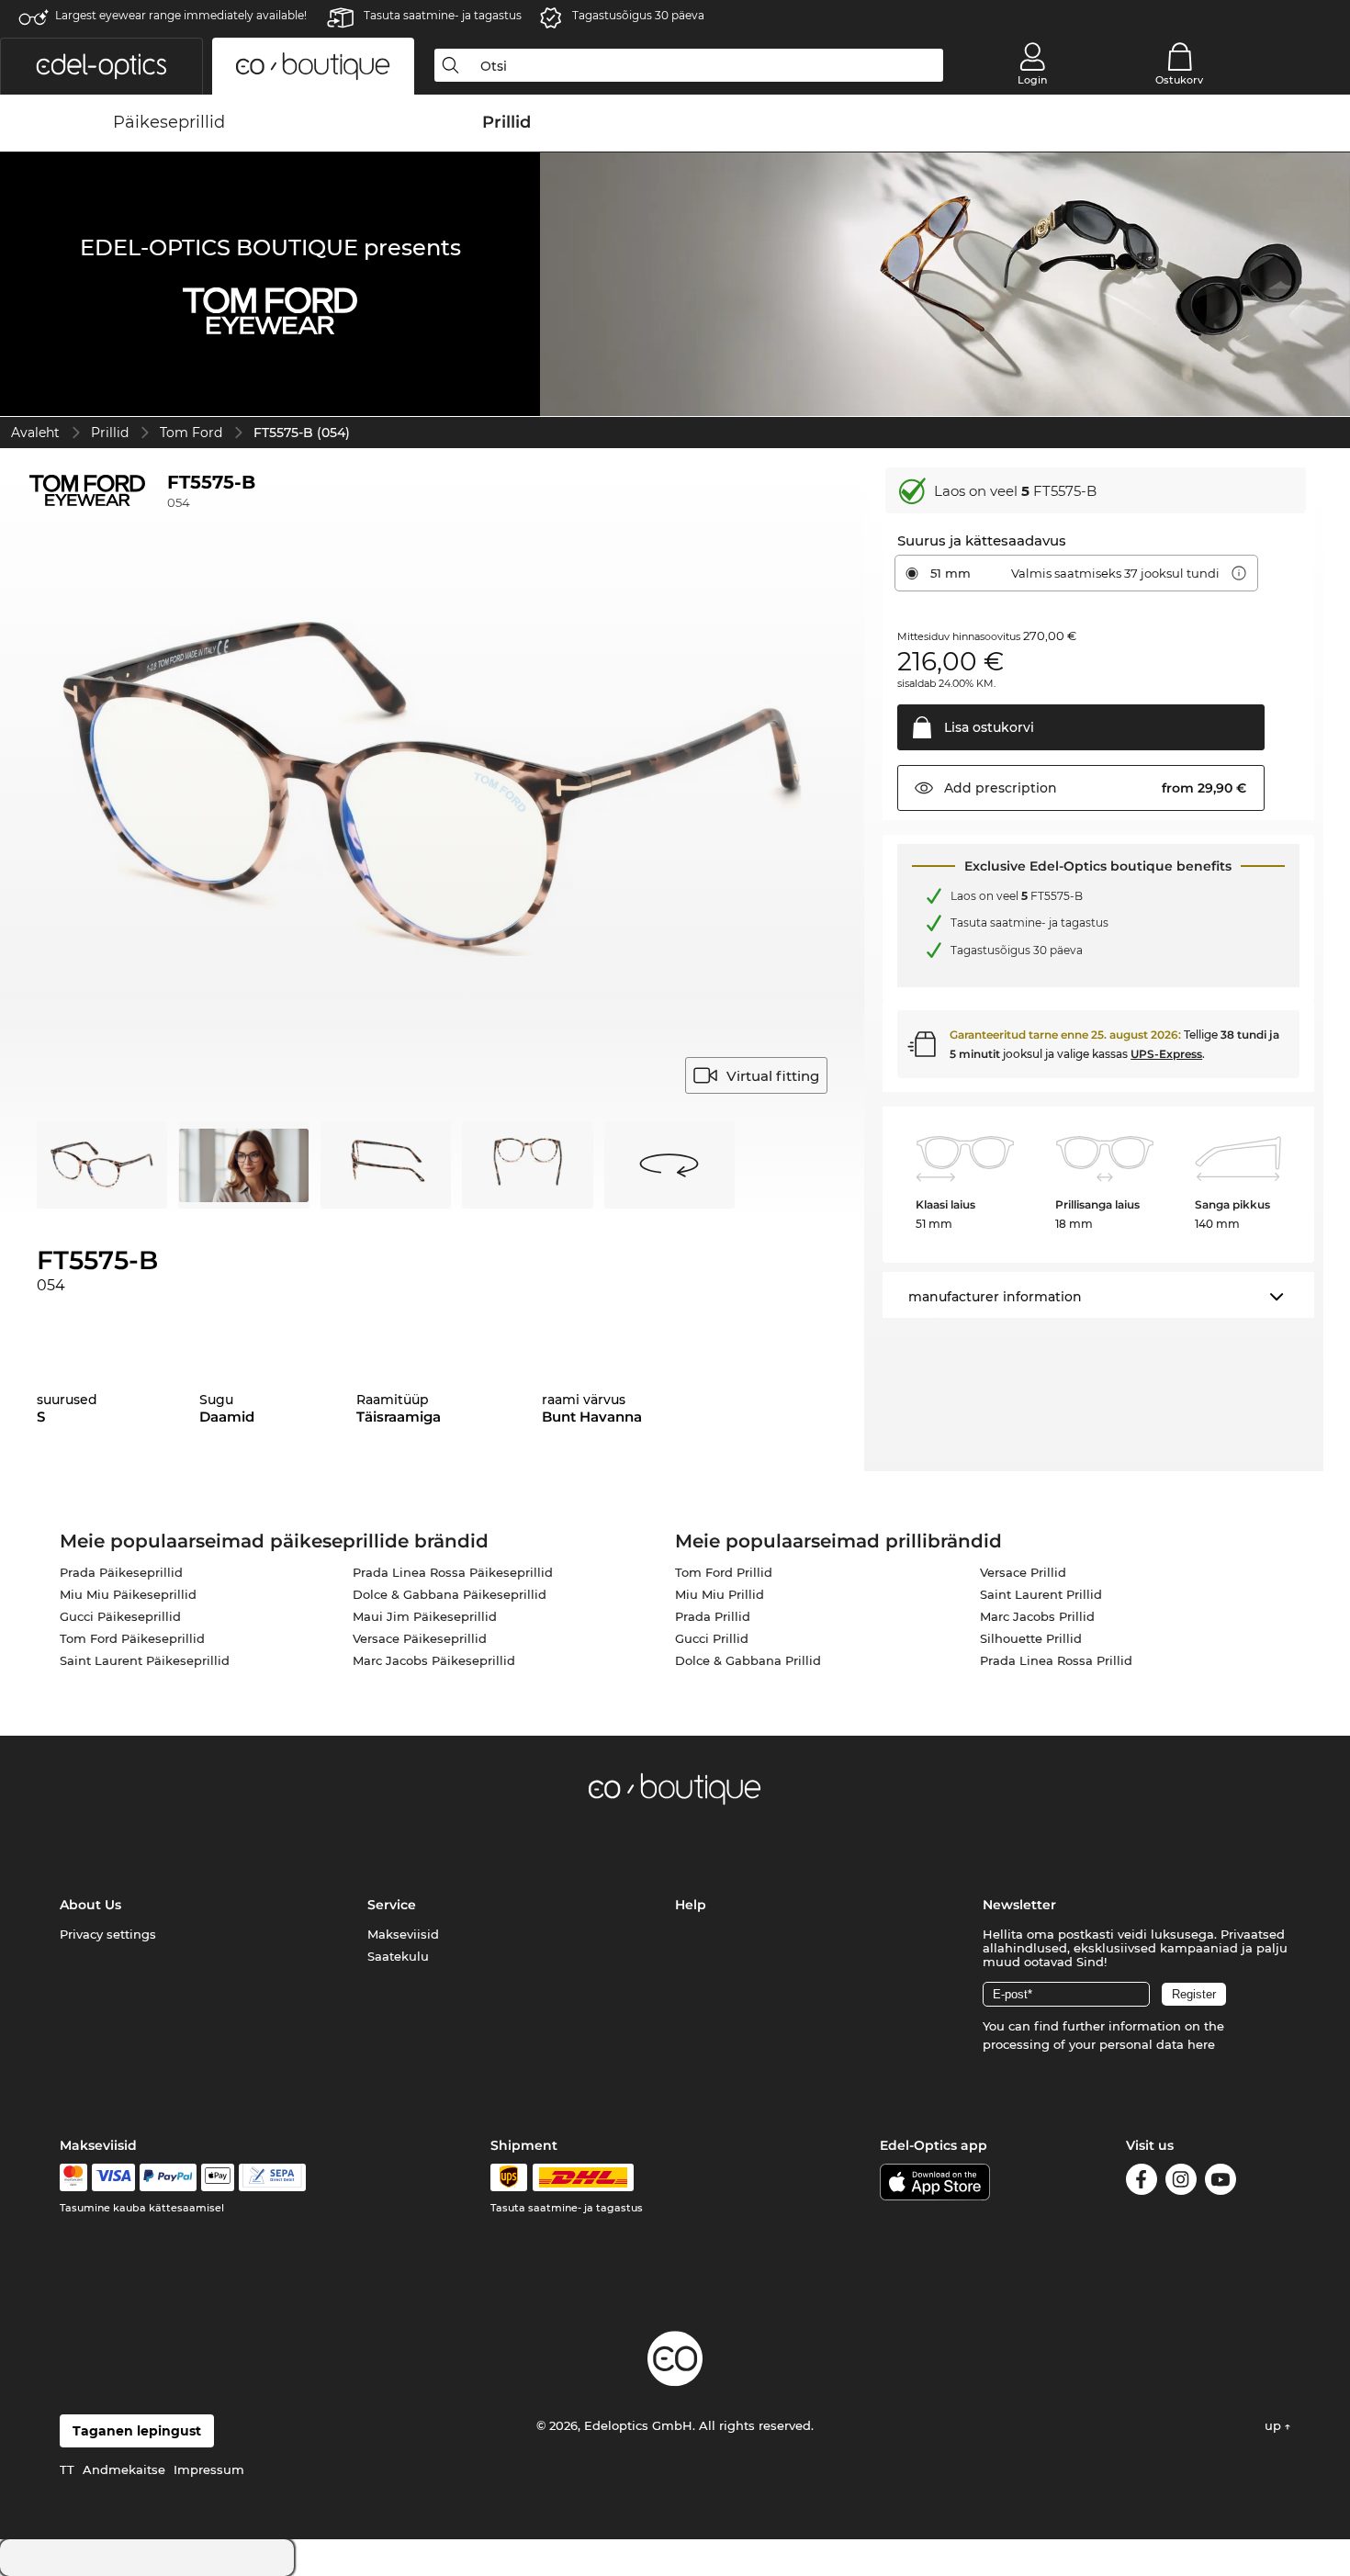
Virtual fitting (773, 1076)
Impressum (209, 2469)
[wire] (272, 2177)
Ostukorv (1179, 80)
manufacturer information (995, 1297)
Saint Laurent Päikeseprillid (145, 1660)
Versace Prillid (1023, 1572)
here (1201, 2044)
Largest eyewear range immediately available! (181, 15)
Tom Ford (191, 433)
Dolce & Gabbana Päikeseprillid (450, 1594)
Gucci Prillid (712, 1638)
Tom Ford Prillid (724, 1572)
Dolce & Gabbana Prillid (748, 1660)
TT (67, 2469)
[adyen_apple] (218, 2177)
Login (1032, 80)
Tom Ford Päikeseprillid (132, 1638)
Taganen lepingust (137, 2431)
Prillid (110, 433)
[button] (101, 66)
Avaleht (35, 433)
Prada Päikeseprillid (121, 1572)
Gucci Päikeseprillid (120, 1616)
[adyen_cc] (73, 2177)
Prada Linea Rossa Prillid (1056, 1660)
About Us (90, 1905)
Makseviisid (403, 1934)
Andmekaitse (124, 2469)
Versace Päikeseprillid (420, 1638)
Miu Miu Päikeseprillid (128, 1594)
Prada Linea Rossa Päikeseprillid (453, 1572)
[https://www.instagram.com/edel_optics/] (1181, 2182)
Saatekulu (398, 1956)
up (1275, 2425)
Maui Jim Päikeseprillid (425, 1616)
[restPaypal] (169, 2177)
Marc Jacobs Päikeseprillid (434, 1660)
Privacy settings (108, 1934)
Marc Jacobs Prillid (1037, 1616)
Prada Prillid (713, 1616)
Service (392, 1905)
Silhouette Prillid (1031, 1638)
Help (691, 1905)
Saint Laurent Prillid (1041, 1594)
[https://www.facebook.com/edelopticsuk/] (1142, 2182)
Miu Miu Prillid (720, 1594)
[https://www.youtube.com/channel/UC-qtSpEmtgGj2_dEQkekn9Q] (1221, 2182)
